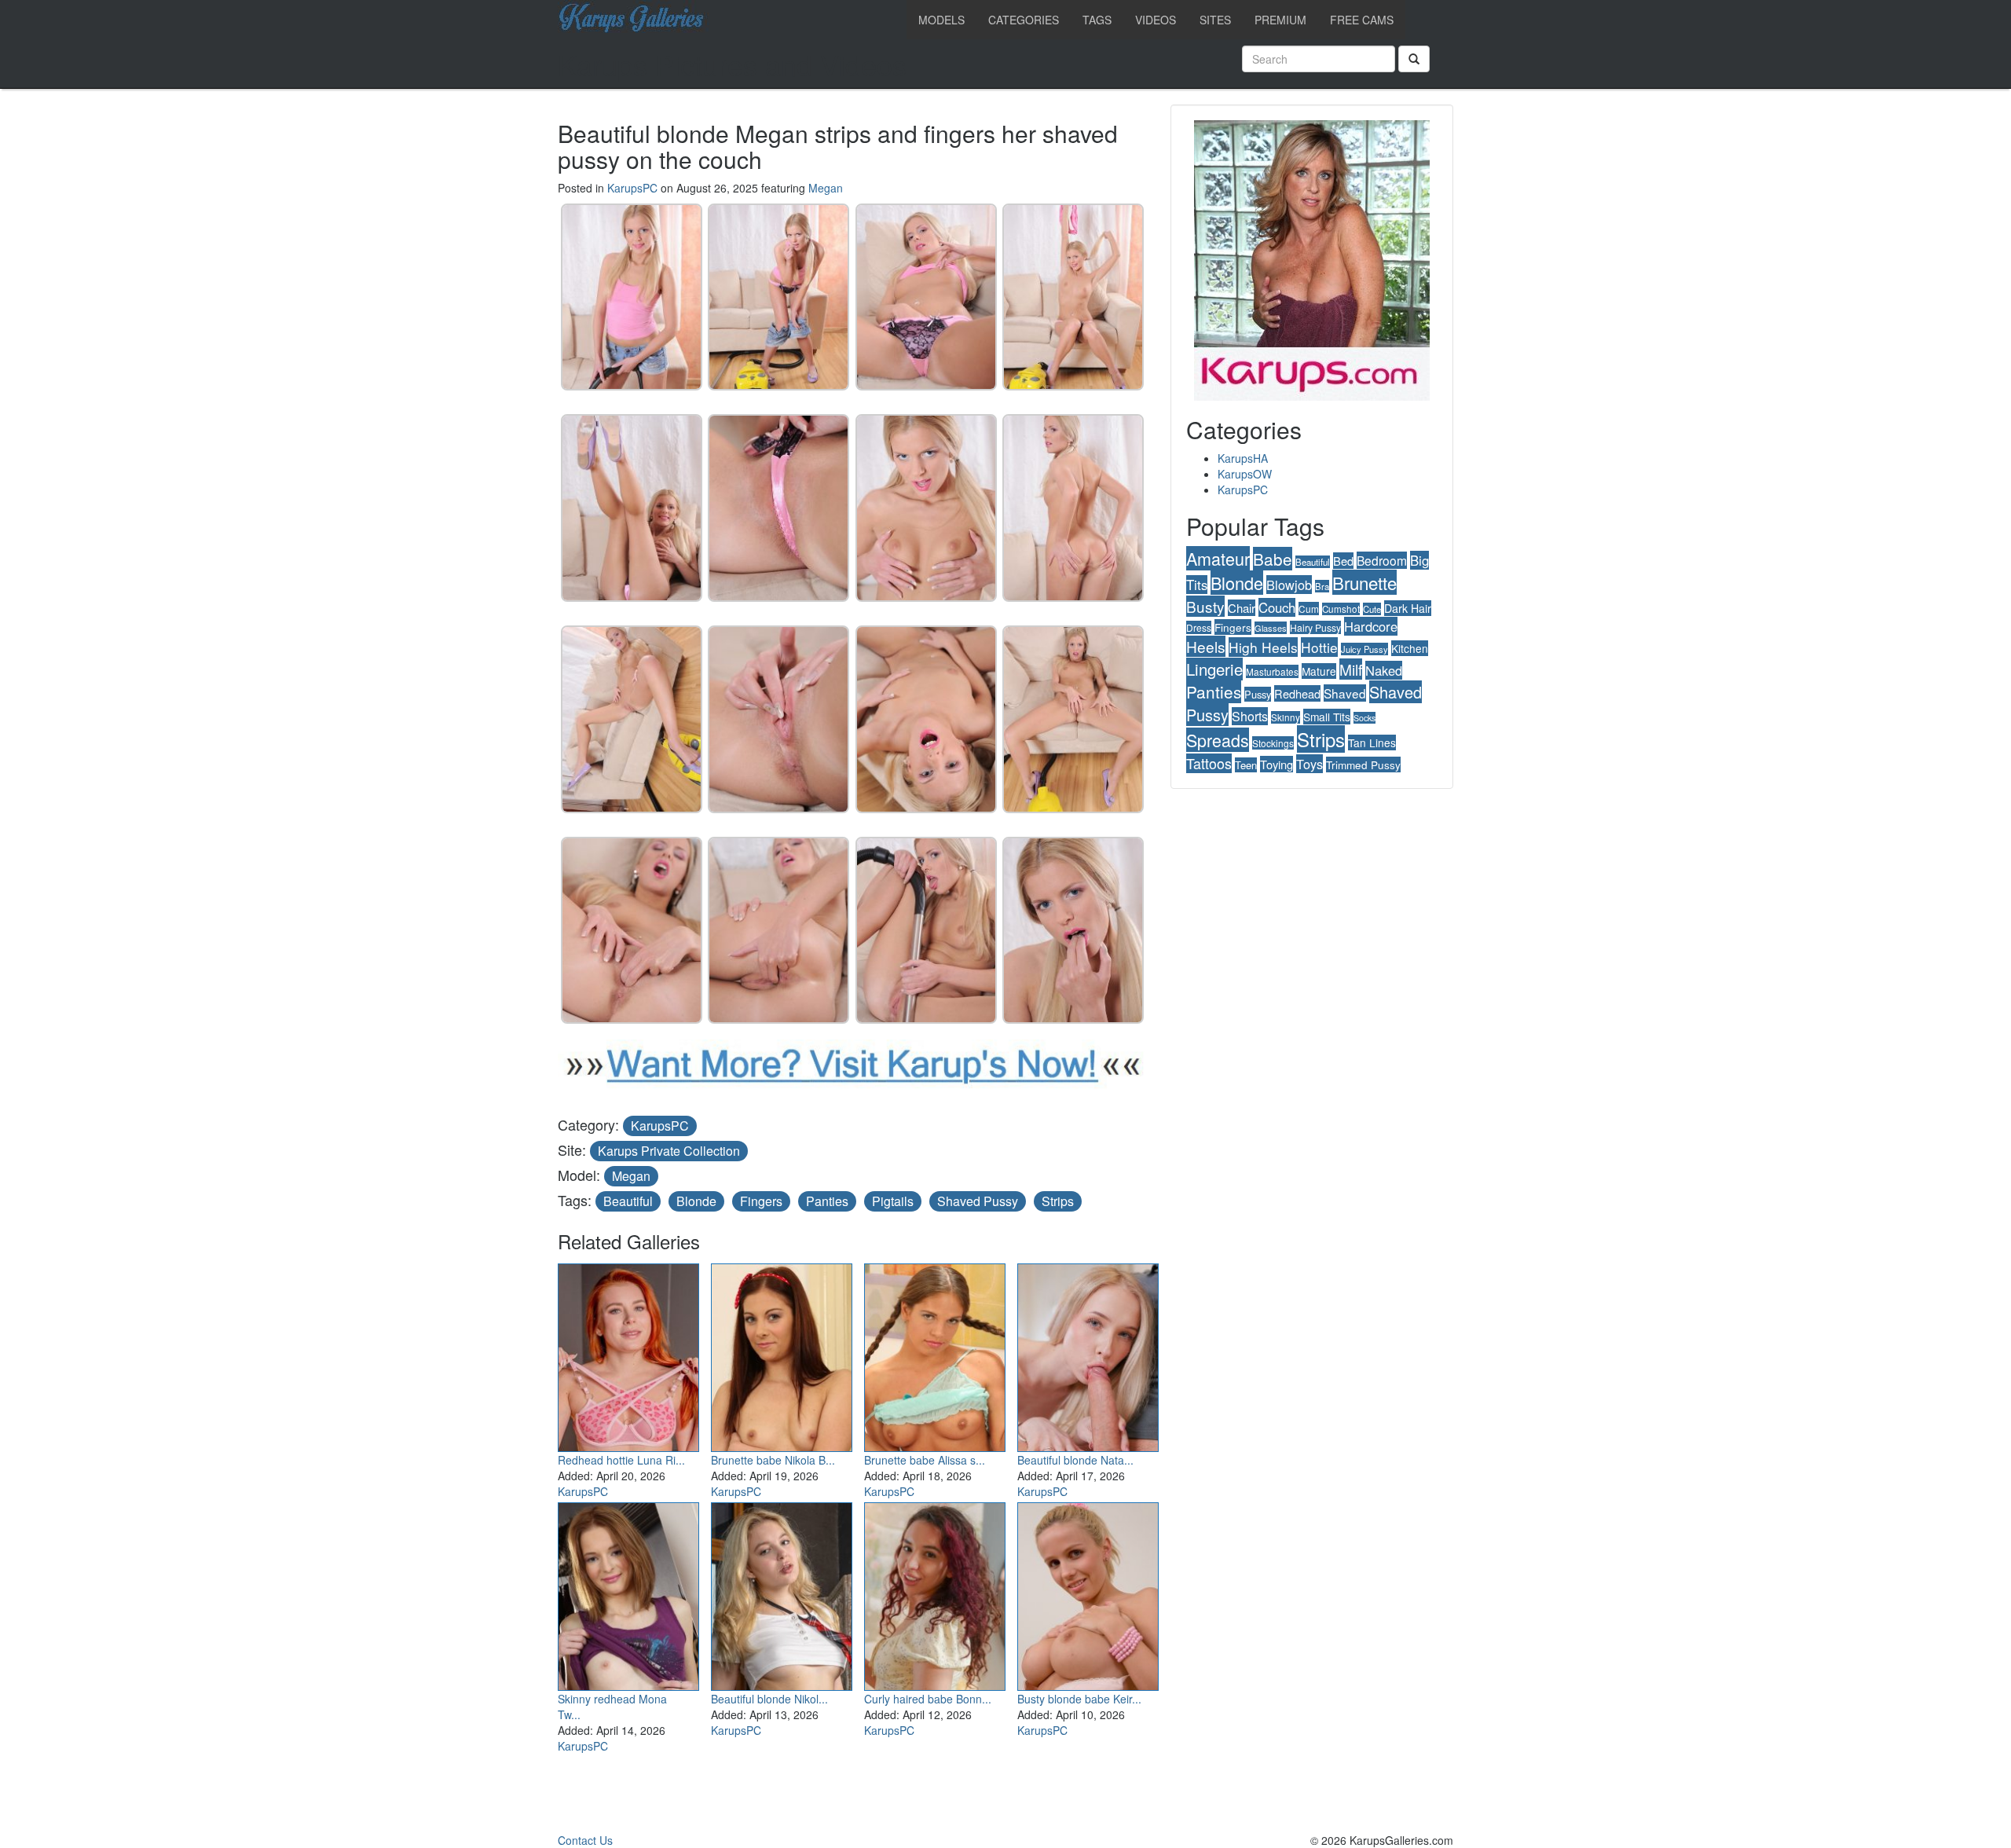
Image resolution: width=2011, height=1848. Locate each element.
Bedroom (1382, 560)
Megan (826, 188)
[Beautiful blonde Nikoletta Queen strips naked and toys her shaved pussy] (782, 1593)
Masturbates (1272, 671)
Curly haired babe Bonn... (928, 1699)
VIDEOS (1156, 20)
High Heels (1263, 647)
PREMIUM (1280, 20)
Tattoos (1209, 763)
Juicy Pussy (1364, 649)
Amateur (1218, 558)
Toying (1277, 764)
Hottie (1319, 647)
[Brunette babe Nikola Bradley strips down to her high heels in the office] (782, 1354)
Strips (1058, 1201)
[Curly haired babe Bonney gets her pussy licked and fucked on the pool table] (935, 1593)
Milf (1351, 669)
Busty (1205, 606)
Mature (1319, 671)
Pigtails (893, 1201)
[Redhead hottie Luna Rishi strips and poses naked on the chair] (628, 1354)
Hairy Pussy (1315, 627)
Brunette (1364, 582)
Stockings (1273, 743)
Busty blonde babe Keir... (1079, 1699)
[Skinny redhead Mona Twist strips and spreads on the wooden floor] (628, 1593)
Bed (1343, 561)
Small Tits (1327, 717)
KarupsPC (632, 188)
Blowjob (1289, 585)
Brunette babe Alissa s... (925, 1460)
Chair (1242, 608)
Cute (1372, 609)
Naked (1384, 670)
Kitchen (1410, 648)
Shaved (1345, 693)
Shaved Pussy (978, 1201)
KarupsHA (1243, 458)
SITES (1215, 20)
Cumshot (1341, 609)
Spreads (1218, 740)
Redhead (1297, 693)
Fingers (761, 1201)
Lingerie (1214, 669)
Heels (1206, 646)
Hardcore (1371, 626)
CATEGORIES (1024, 20)
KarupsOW (1245, 474)
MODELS (941, 20)
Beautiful (628, 1201)
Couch (1277, 607)
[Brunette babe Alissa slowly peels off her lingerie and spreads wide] (935, 1354)
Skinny (1286, 717)
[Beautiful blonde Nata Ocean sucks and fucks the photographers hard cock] (1088, 1354)
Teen (1246, 765)
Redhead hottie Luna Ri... (621, 1460)
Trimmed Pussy (1363, 764)
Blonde (696, 1201)
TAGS (1097, 20)
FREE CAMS (1362, 20)
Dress (1199, 627)
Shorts (1250, 716)
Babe (1273, 559)
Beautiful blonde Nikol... (769, 1699)
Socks (1364, 718)
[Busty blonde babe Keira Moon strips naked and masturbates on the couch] (1088, 1593)
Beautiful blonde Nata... (1075, 1460)
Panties (827, 1201)
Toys (1310, 764)
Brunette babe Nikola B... (773, 1460)
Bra (1322, 586)
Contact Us (585, 1840)
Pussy (1258, 694)
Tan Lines (1372, 742)
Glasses (1271, 628)
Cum (1309, 609)
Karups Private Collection (669, 1151)
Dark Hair (1408, 608)
